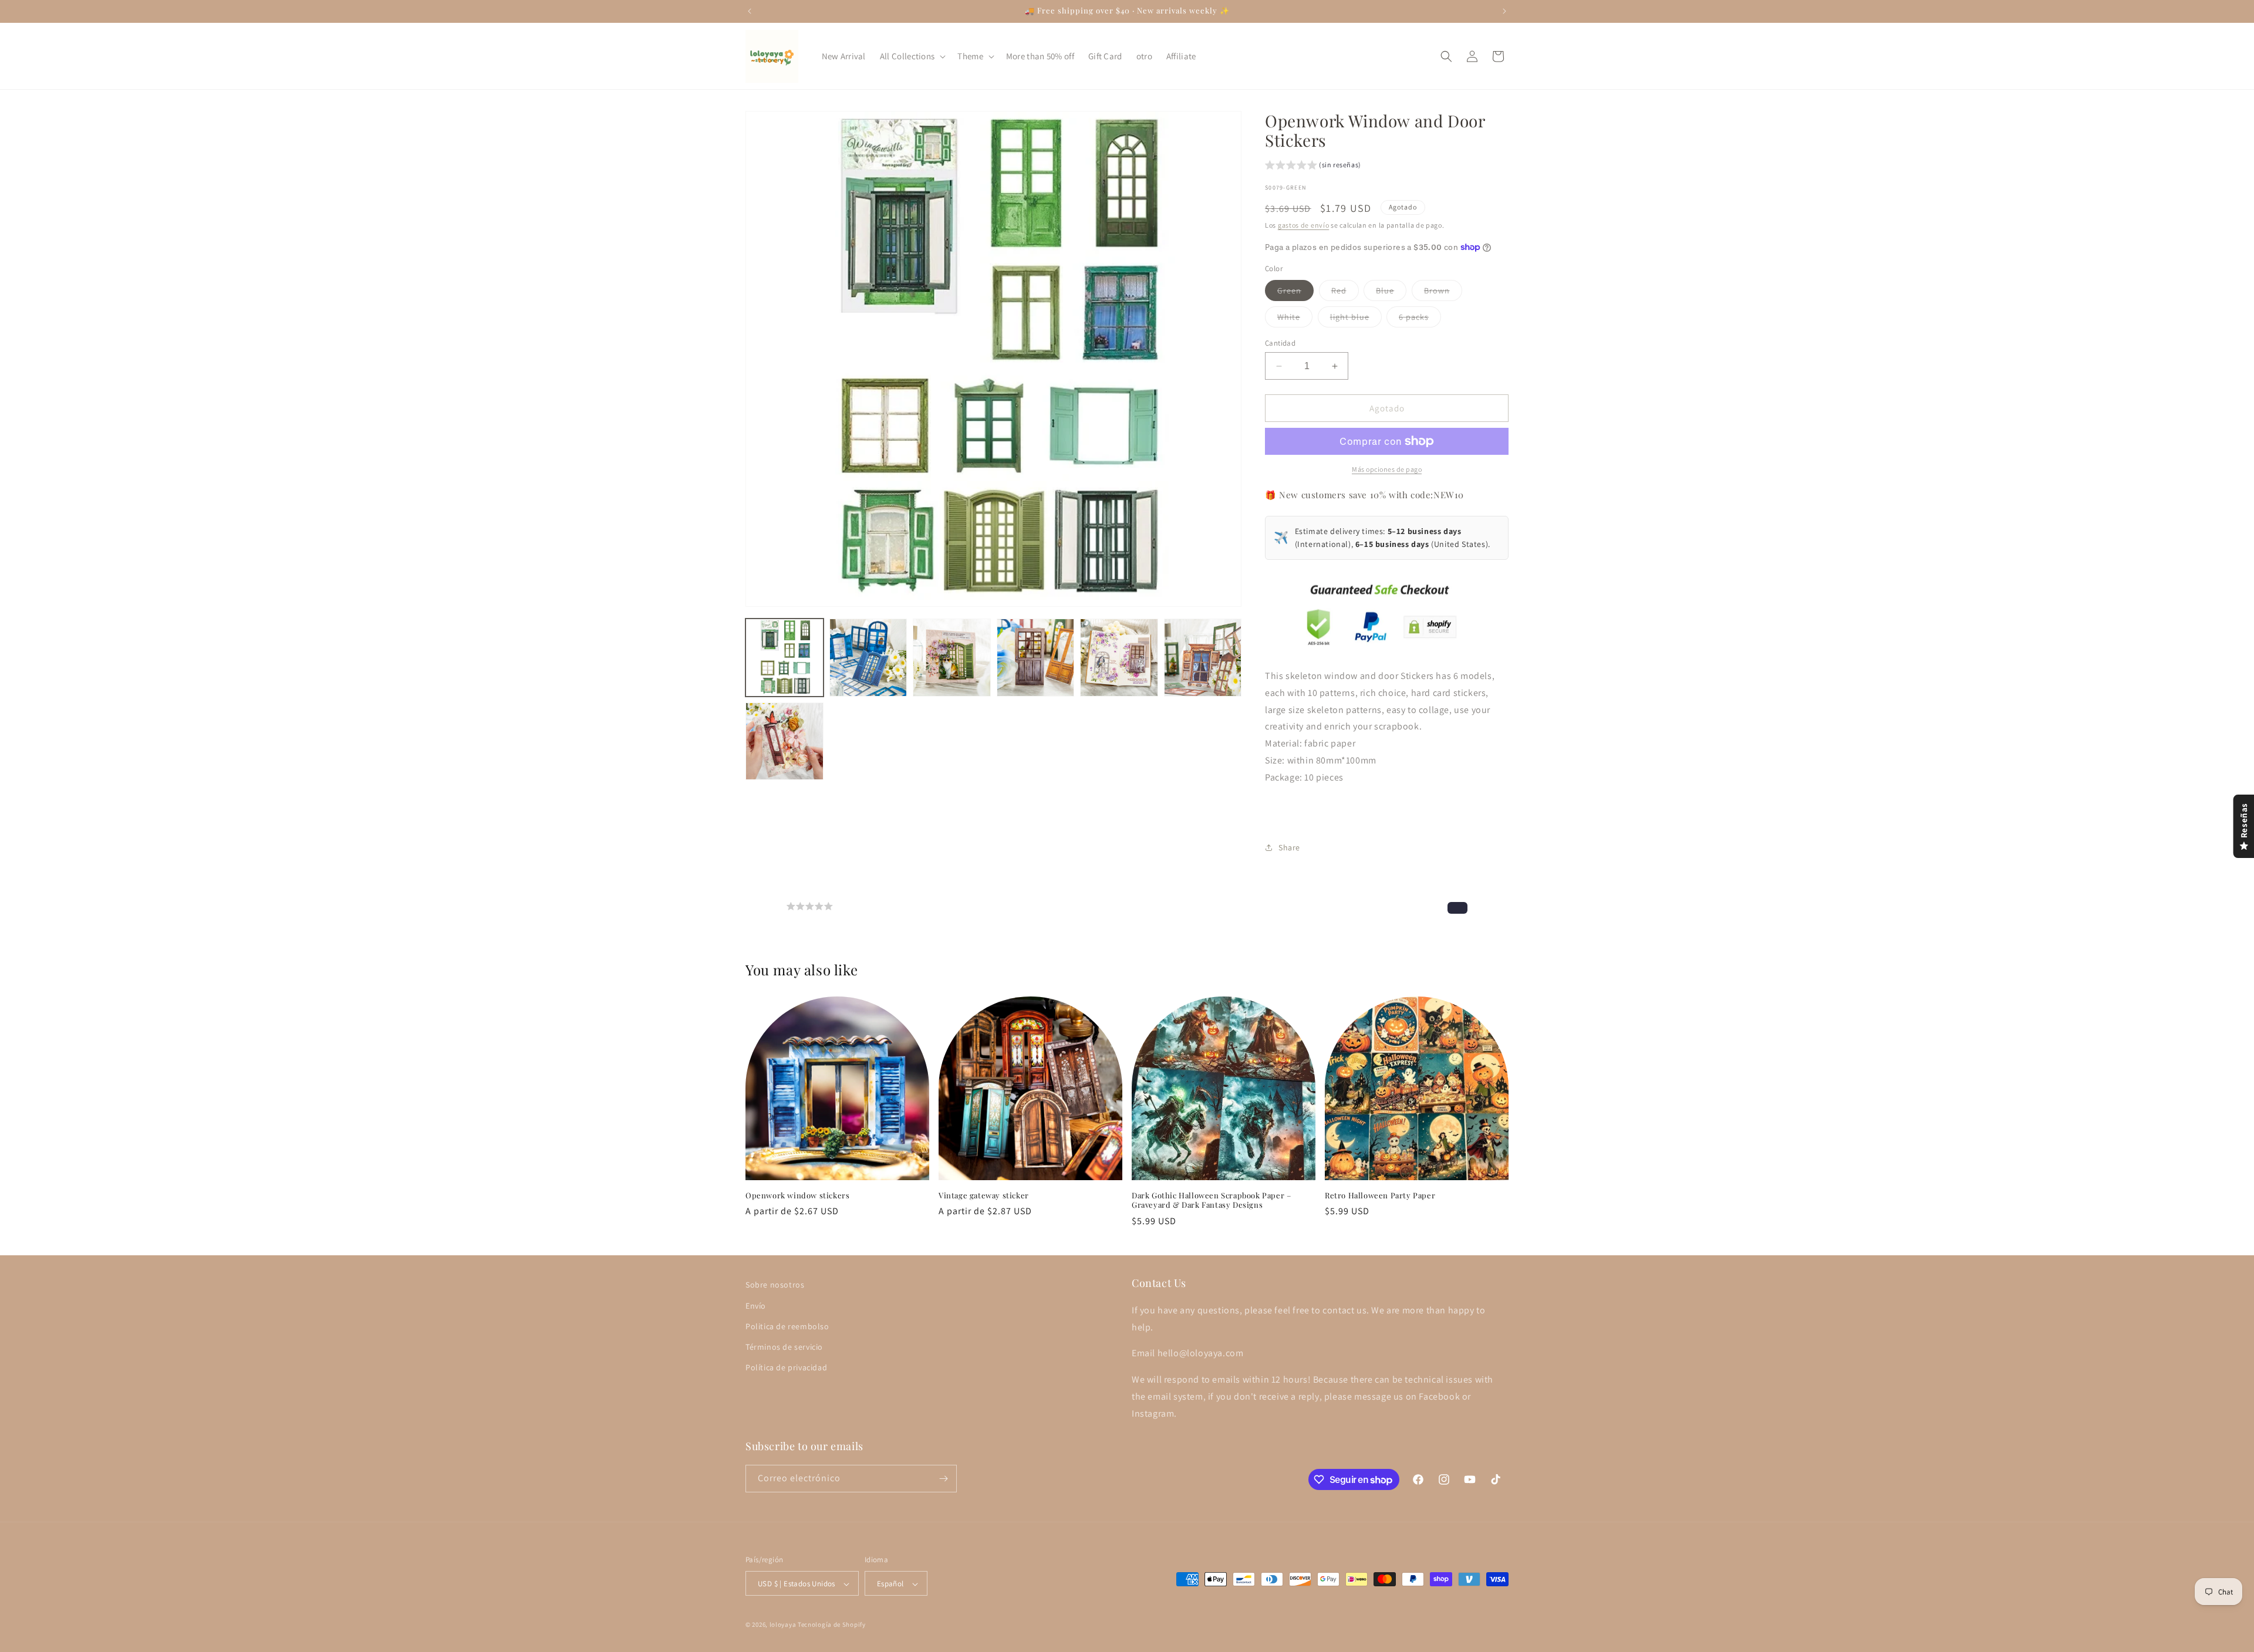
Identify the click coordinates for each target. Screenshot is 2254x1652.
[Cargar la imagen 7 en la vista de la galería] (784, 741)
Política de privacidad (786, 1367)
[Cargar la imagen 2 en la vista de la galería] (868, 658)
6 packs (1420, 319)
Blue (1391, 293)
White (1295, 319)
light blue (1356, 319)
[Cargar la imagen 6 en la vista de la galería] (1203, 658)
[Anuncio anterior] (750, 11)
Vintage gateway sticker (984, 1195)
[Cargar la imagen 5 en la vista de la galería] (1119, 658)
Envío (756, 1305)
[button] (912, 56)
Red (1345, 293)
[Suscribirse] (943, 1479)
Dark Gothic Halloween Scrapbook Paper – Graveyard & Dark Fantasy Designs (1211, 1200)
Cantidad (1280, 343)
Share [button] (1289, 847)
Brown (1443, 293)
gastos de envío (1304, 225)
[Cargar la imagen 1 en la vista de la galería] (784, 658)
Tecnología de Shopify (832, 1625)
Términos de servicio (784, 1346)
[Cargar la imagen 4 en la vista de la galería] (1036, 658)
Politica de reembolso (787, 1326)
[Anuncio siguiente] (1504, 11)
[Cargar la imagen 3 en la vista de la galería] (952, 658)
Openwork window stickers (797, 1195)
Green (1295, 293)
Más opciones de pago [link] (1387, 469)
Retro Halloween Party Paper (1380, 1195)
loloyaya (783, 1625)
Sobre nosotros (775, 1285)
